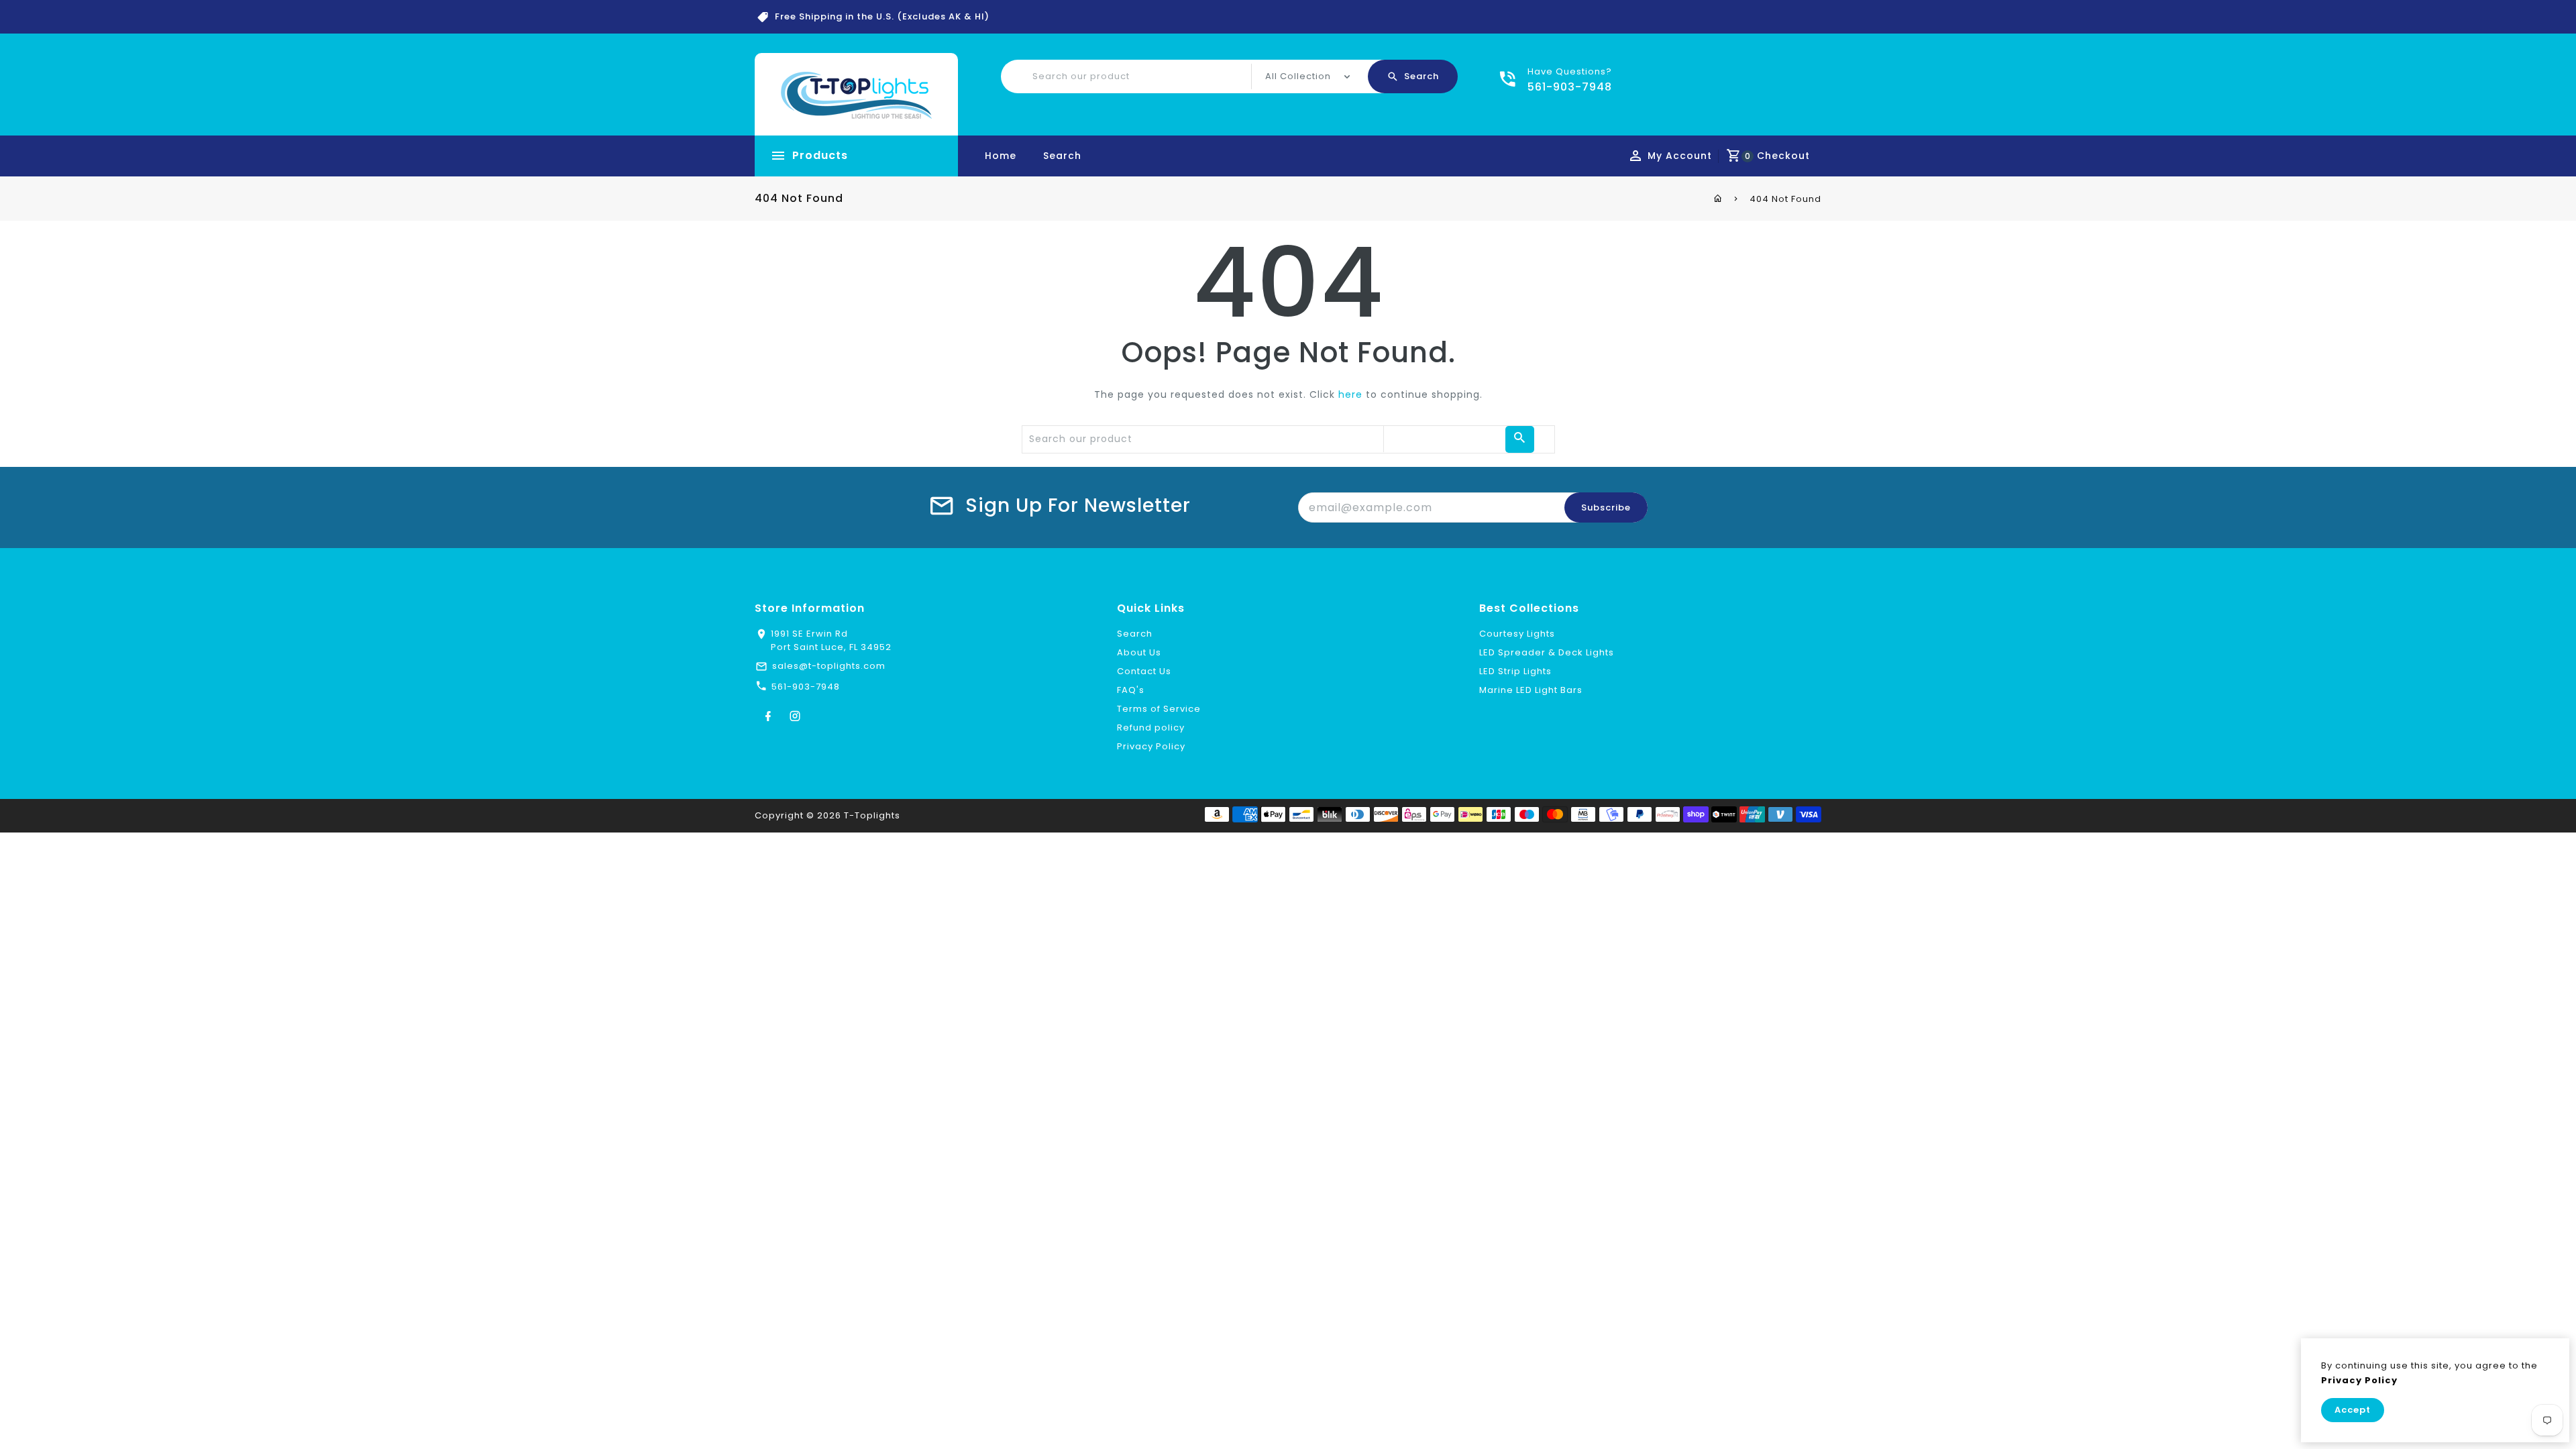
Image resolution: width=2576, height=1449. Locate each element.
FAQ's (1131, 690)
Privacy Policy (1151, 746)
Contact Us (1144, 671)
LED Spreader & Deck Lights (1547, 652)
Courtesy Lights (1517, 634)
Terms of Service (1159, 709)
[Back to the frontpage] (1718, 199)
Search (1062, 156)
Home (1001, 156)
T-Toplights (872, 815)
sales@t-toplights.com (829, 666)
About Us (1139, 652)
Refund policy (1151, 728)
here (1350, 394)
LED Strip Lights (1515, 671)
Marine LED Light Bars (1531, 690)
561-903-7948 (806, 687)
